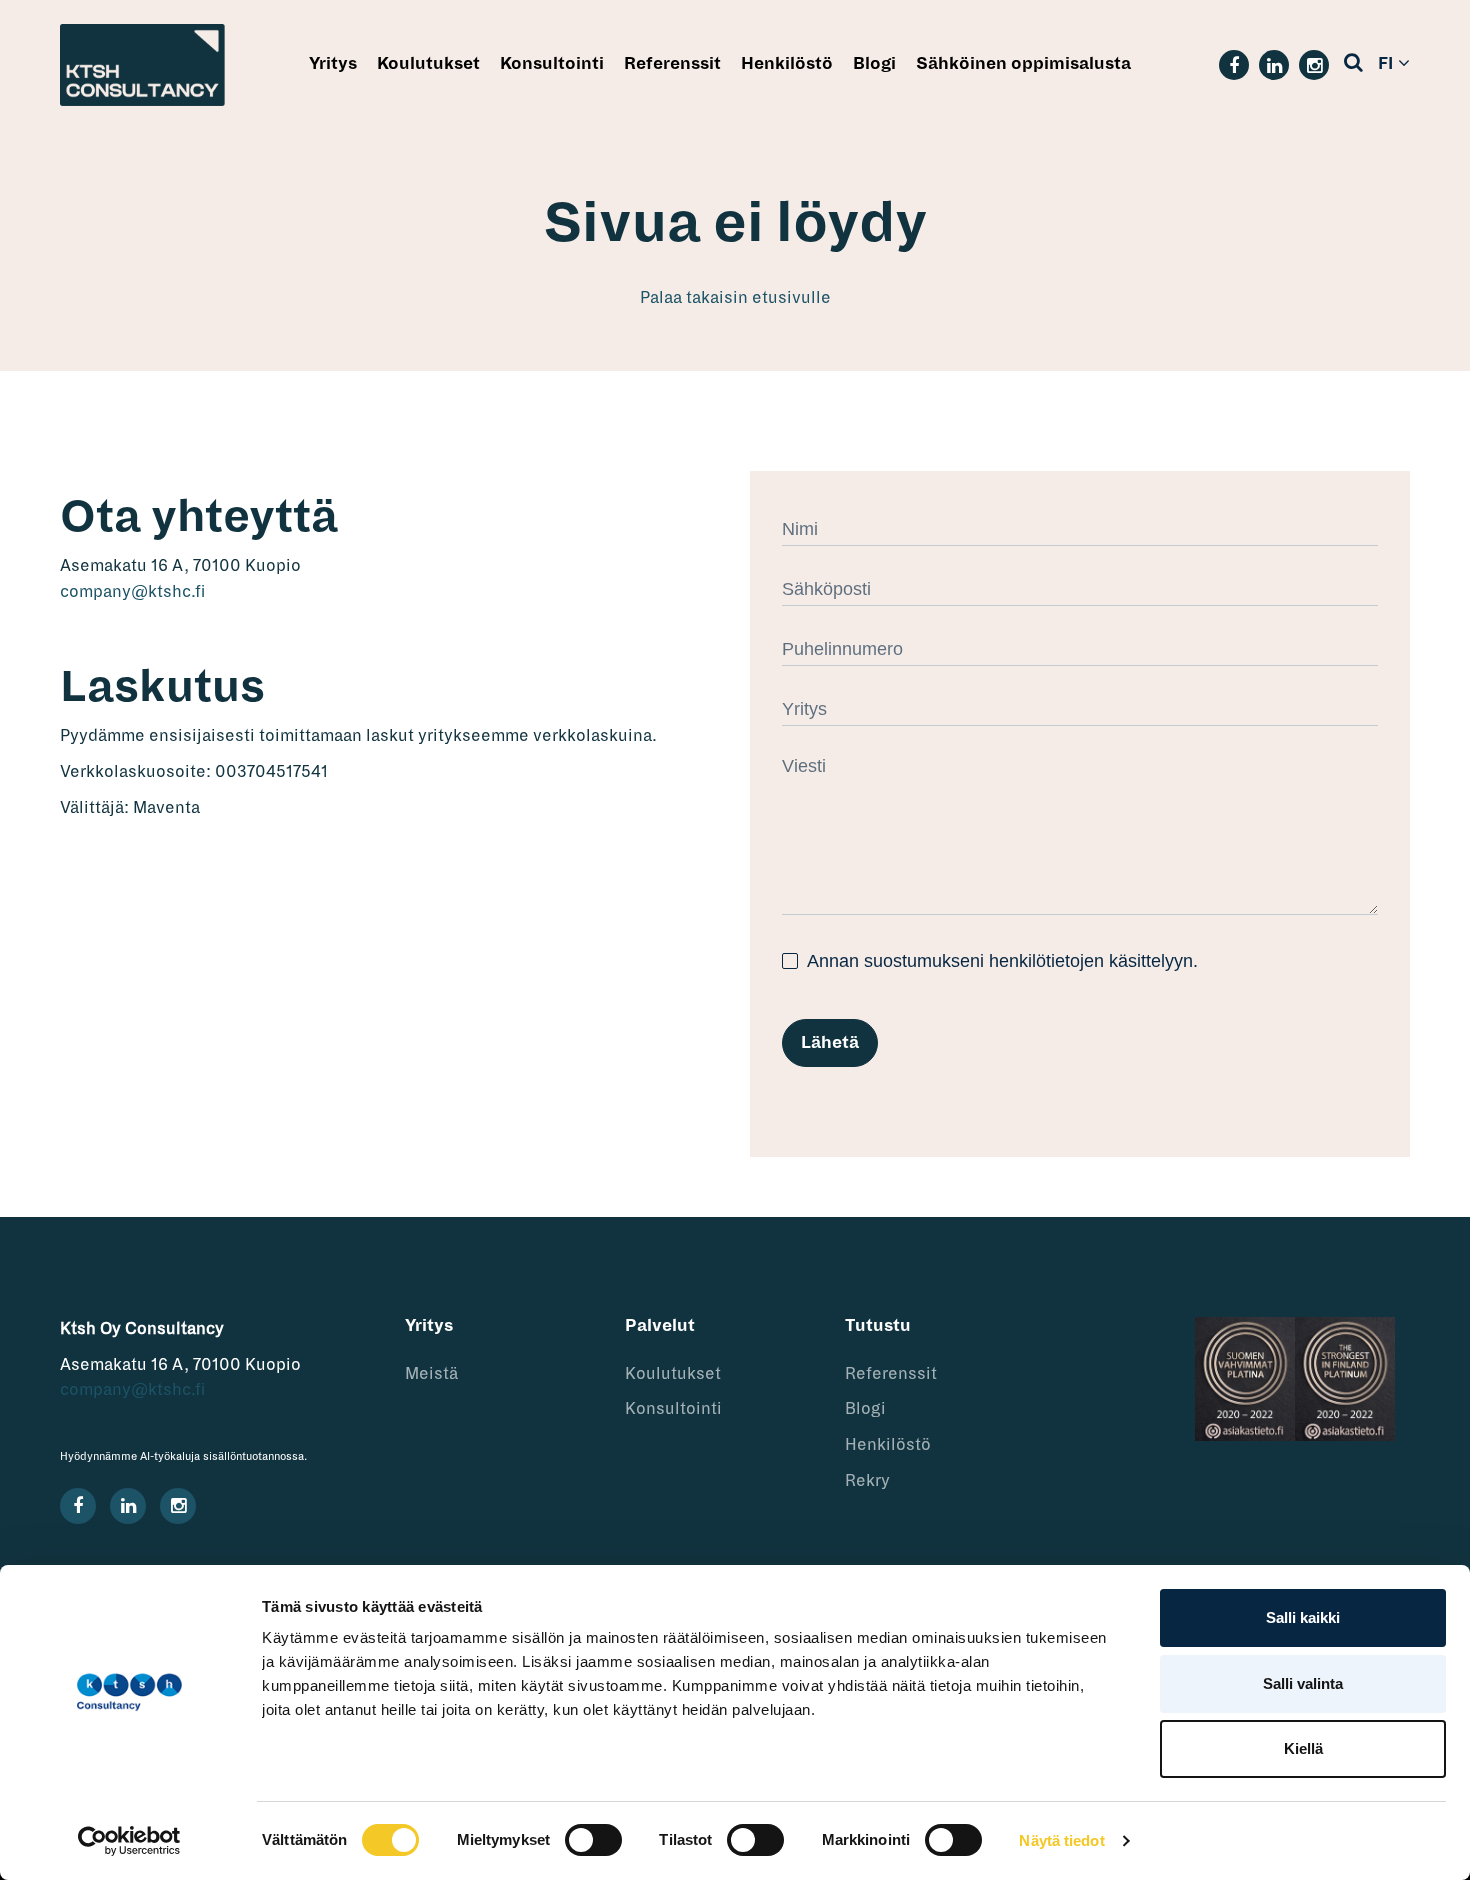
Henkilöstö (787, 64)
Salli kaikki (1303, 1617)
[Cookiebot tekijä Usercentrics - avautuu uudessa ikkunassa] (129, 1841)
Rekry (867, 1481)
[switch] (593, 1840)
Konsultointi (552, 64)
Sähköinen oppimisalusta (1023, 64)
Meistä (431, 1374)
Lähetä (830, 1043)
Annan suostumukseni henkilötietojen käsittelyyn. (1000, 961)
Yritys (333, 64)
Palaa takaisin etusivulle (735, 298)
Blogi (874, 64)
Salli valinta (1303, 1683)
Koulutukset (428, 64)
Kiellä (1303, 1748)
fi (1385, 64)
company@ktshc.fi (132, 592)
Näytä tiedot (1061, 1840)
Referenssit (672, 64)
